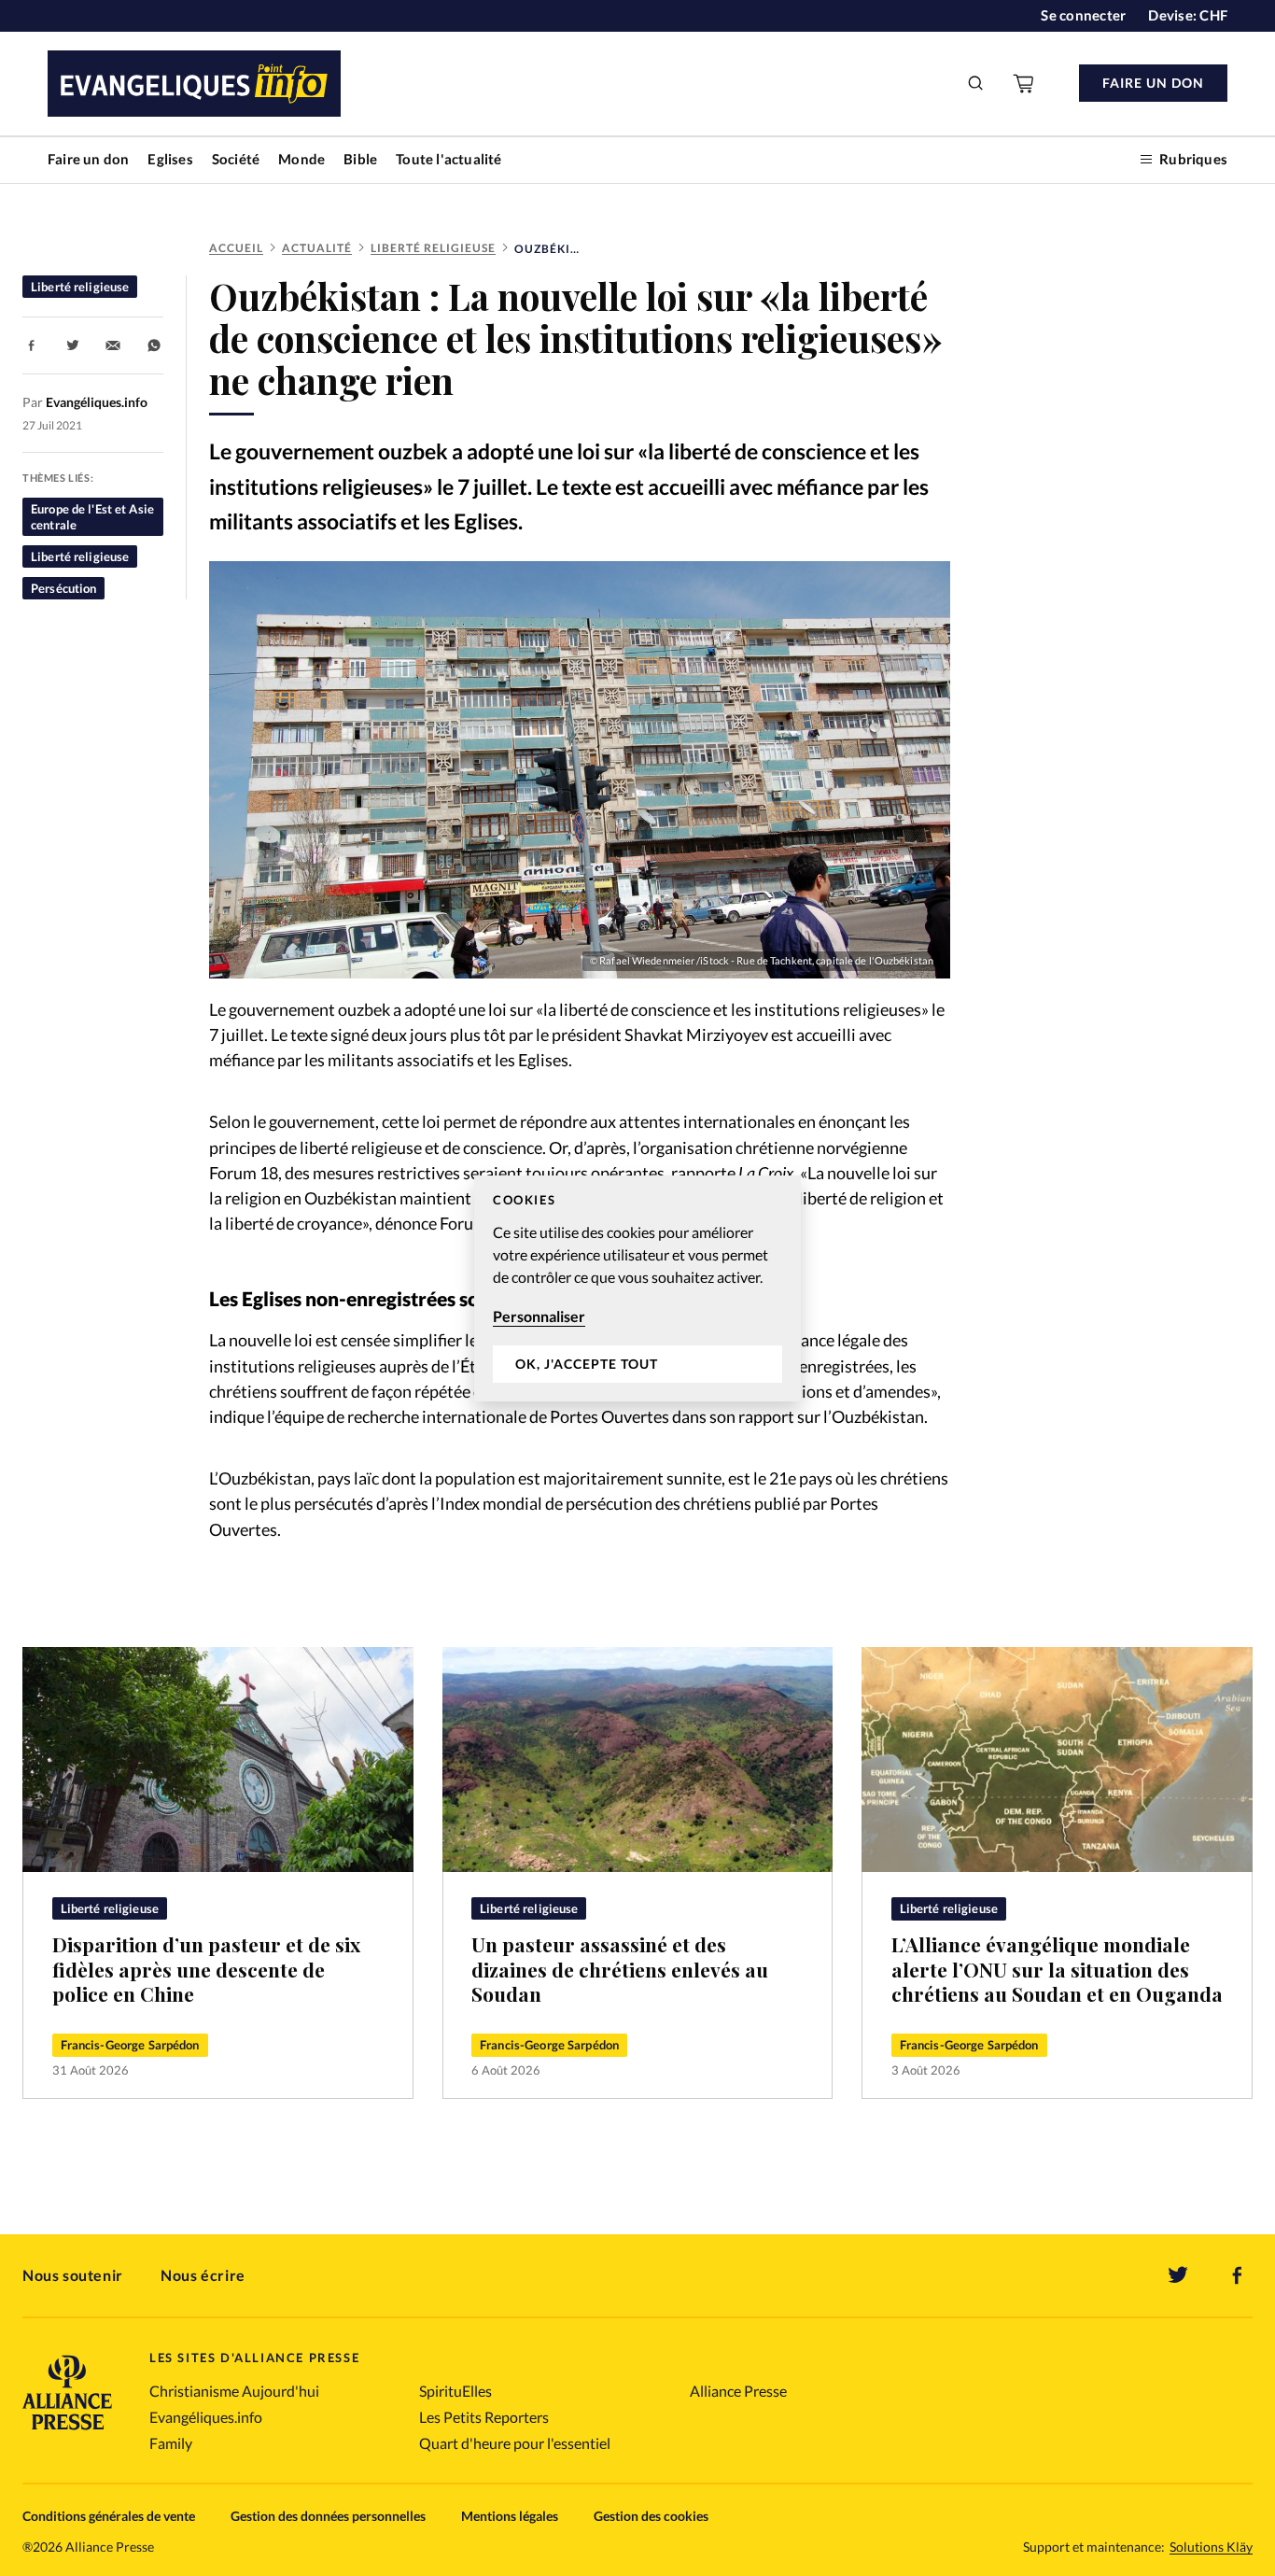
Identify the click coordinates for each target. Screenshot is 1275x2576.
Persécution (63, 588)
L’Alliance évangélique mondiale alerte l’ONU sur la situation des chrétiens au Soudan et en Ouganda (1057, 1968)
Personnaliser (539, 1316)
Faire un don (88, 159)
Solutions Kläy (1211, 2547)
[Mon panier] (1025, 83)
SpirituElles (455, 2391)
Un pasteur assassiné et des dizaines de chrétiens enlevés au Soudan (620, 1968)
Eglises (170, 159)
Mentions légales (510, 2516)
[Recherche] (976, 83)
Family (171, 2443)
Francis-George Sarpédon (130, 2045)
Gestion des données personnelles (328, 2516)
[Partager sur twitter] (73, 345)
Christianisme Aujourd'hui (234, 2391)
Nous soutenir (73, 2275)
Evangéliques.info (206, 2417)
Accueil (236, 248)
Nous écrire (203, 2275)
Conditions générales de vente (109, 2516)
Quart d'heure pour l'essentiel (515, 2443)
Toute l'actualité (448, 159)
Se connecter (1083, 15)
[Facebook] (1238, 2275)
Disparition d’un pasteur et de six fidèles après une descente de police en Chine (206, 1968)
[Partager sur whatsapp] (154, 345)
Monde (301, 159)
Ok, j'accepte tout (587, 1364)
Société (236, 159)
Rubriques (1193, 159)
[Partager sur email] (113, 345)
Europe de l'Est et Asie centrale (92, 516)
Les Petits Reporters (484, 2417)
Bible (360, 159)
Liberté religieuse (433, 248)
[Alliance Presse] (67, 2432)
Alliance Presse (738, 2391)
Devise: (1188, 15)
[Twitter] (1178, 2275)
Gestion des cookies (651, 2516)
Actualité (317, 248)
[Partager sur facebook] (32, 345)
